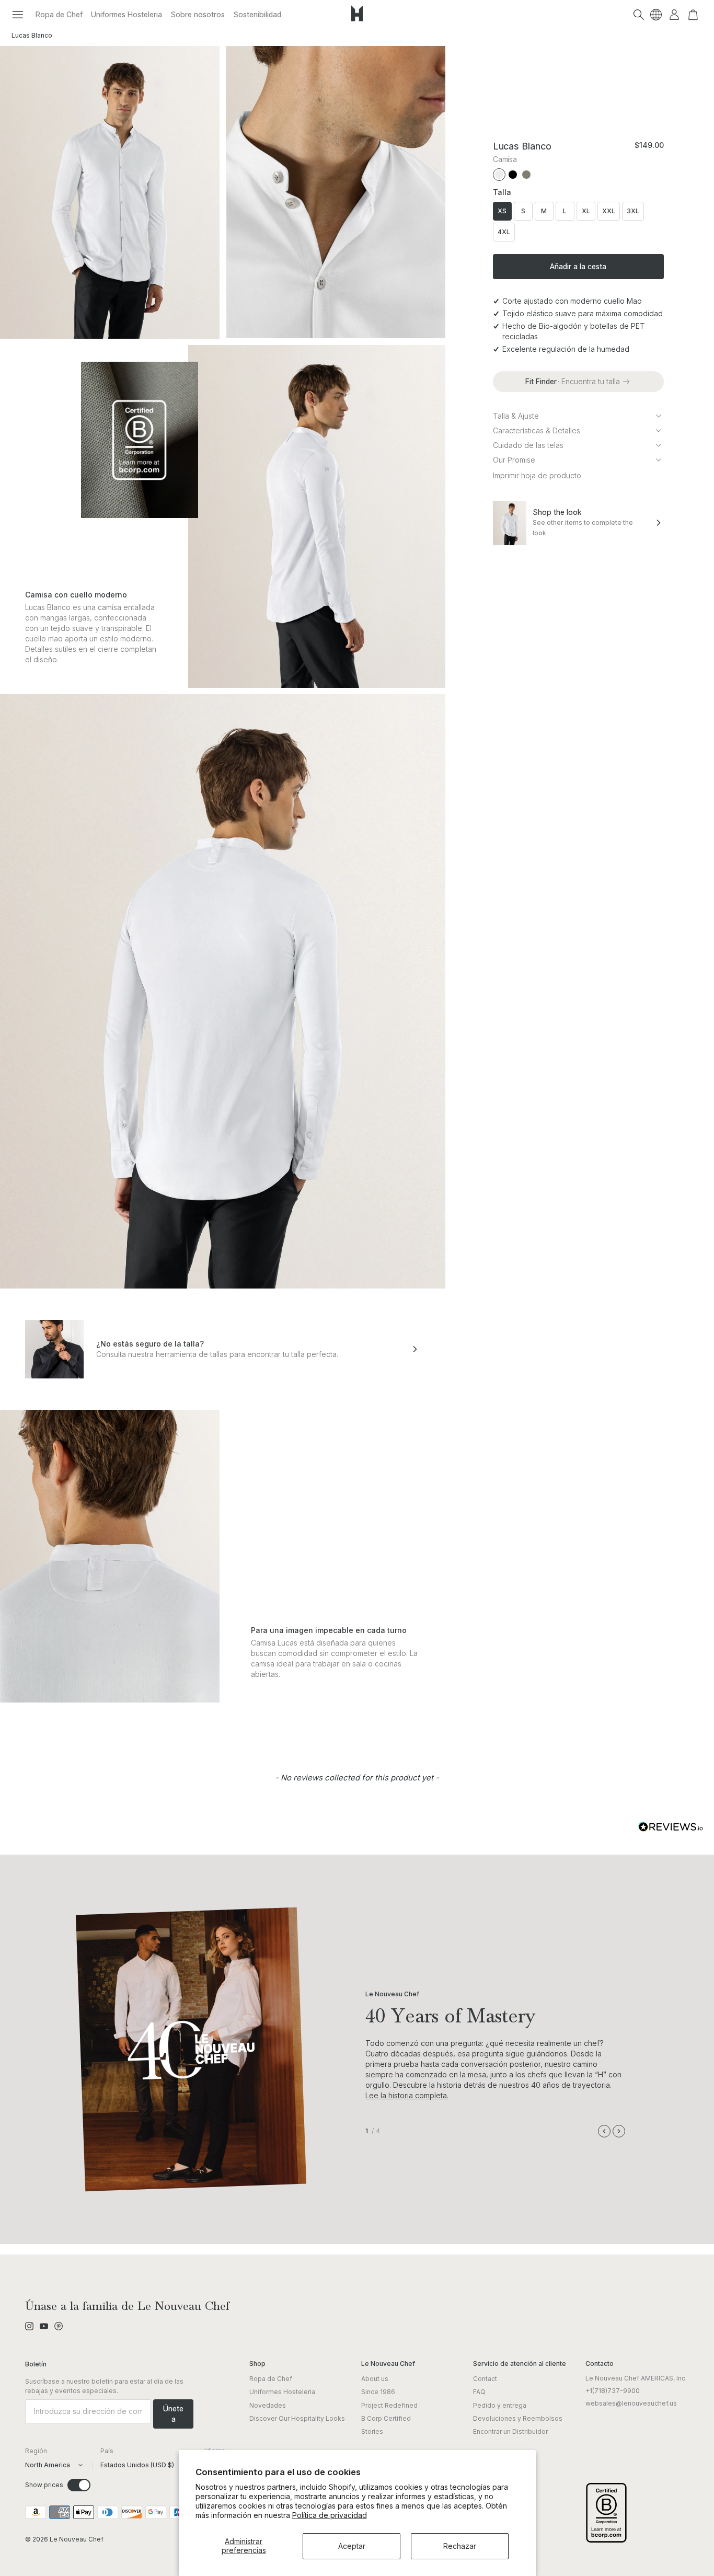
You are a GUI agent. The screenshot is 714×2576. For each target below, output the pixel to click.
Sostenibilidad (257, 14)
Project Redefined (389, 2405)
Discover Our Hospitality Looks (297, 2418)
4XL (504, 232)
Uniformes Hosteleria (126, 14)
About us (375, 2379)
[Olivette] (526, 175)
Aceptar (352, 2546)
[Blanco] (499, 175)
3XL (633, 211)
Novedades (268, 2405)
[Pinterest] (59, 2326)
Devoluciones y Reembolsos (518, 2418)
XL (586, 211)
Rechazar (460, 2546)
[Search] (639, 15)
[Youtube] (44, 2326)
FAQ (479, 2392)
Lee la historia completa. (407, 2095)
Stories (372, 2431)
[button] (18, 15)
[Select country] (656, 15)
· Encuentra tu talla (573, 381)
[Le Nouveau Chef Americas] (357, 21)
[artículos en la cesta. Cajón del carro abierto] (693, 15)
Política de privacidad (330, 2515)
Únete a (173, 2414)
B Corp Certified (386, 2418)
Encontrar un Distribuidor (510, 2431)
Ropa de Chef (59, 14)
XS (502, 211)
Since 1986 (378, 2392)
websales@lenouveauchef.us (631, 2403)
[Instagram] (29, 2326)
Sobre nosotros (198, 14)
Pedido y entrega (500, 2405)
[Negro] (513, 175)
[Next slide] (619, 2131)
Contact (485, 2379)
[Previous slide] (604, 2131)
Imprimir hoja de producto (537, 475)
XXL (609, 211)
